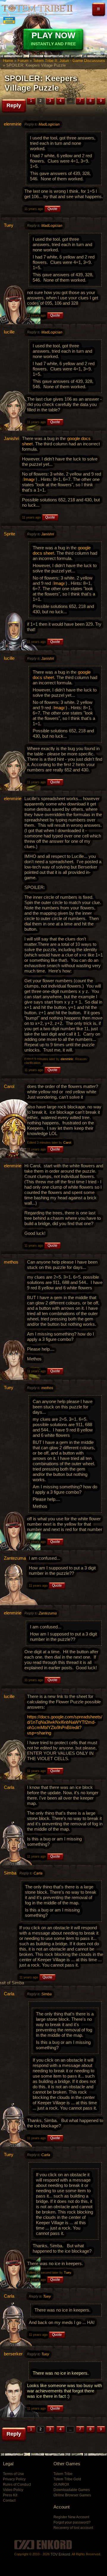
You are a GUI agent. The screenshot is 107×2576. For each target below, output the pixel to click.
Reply (14, 105)
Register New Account (71, 2517)
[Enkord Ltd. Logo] (43, 2545)
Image (30, 479)
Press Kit (10, 2495)
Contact (9, 2500)
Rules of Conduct (17, 2484)
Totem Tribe (63, 2474)
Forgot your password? (72, 2522)
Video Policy (13, 2490)
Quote (52, 209)
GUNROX (61, 2484)
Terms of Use (14, 2474)
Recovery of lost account (73, 2528)
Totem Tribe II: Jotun (37, 10)
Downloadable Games (72, 2490)
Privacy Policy (14, 2479)
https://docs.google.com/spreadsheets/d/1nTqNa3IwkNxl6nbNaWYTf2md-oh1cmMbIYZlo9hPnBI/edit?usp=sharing (65, 1725)
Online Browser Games (72, 2495)
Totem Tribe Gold (67, 2479)
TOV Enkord (60, 2554)
